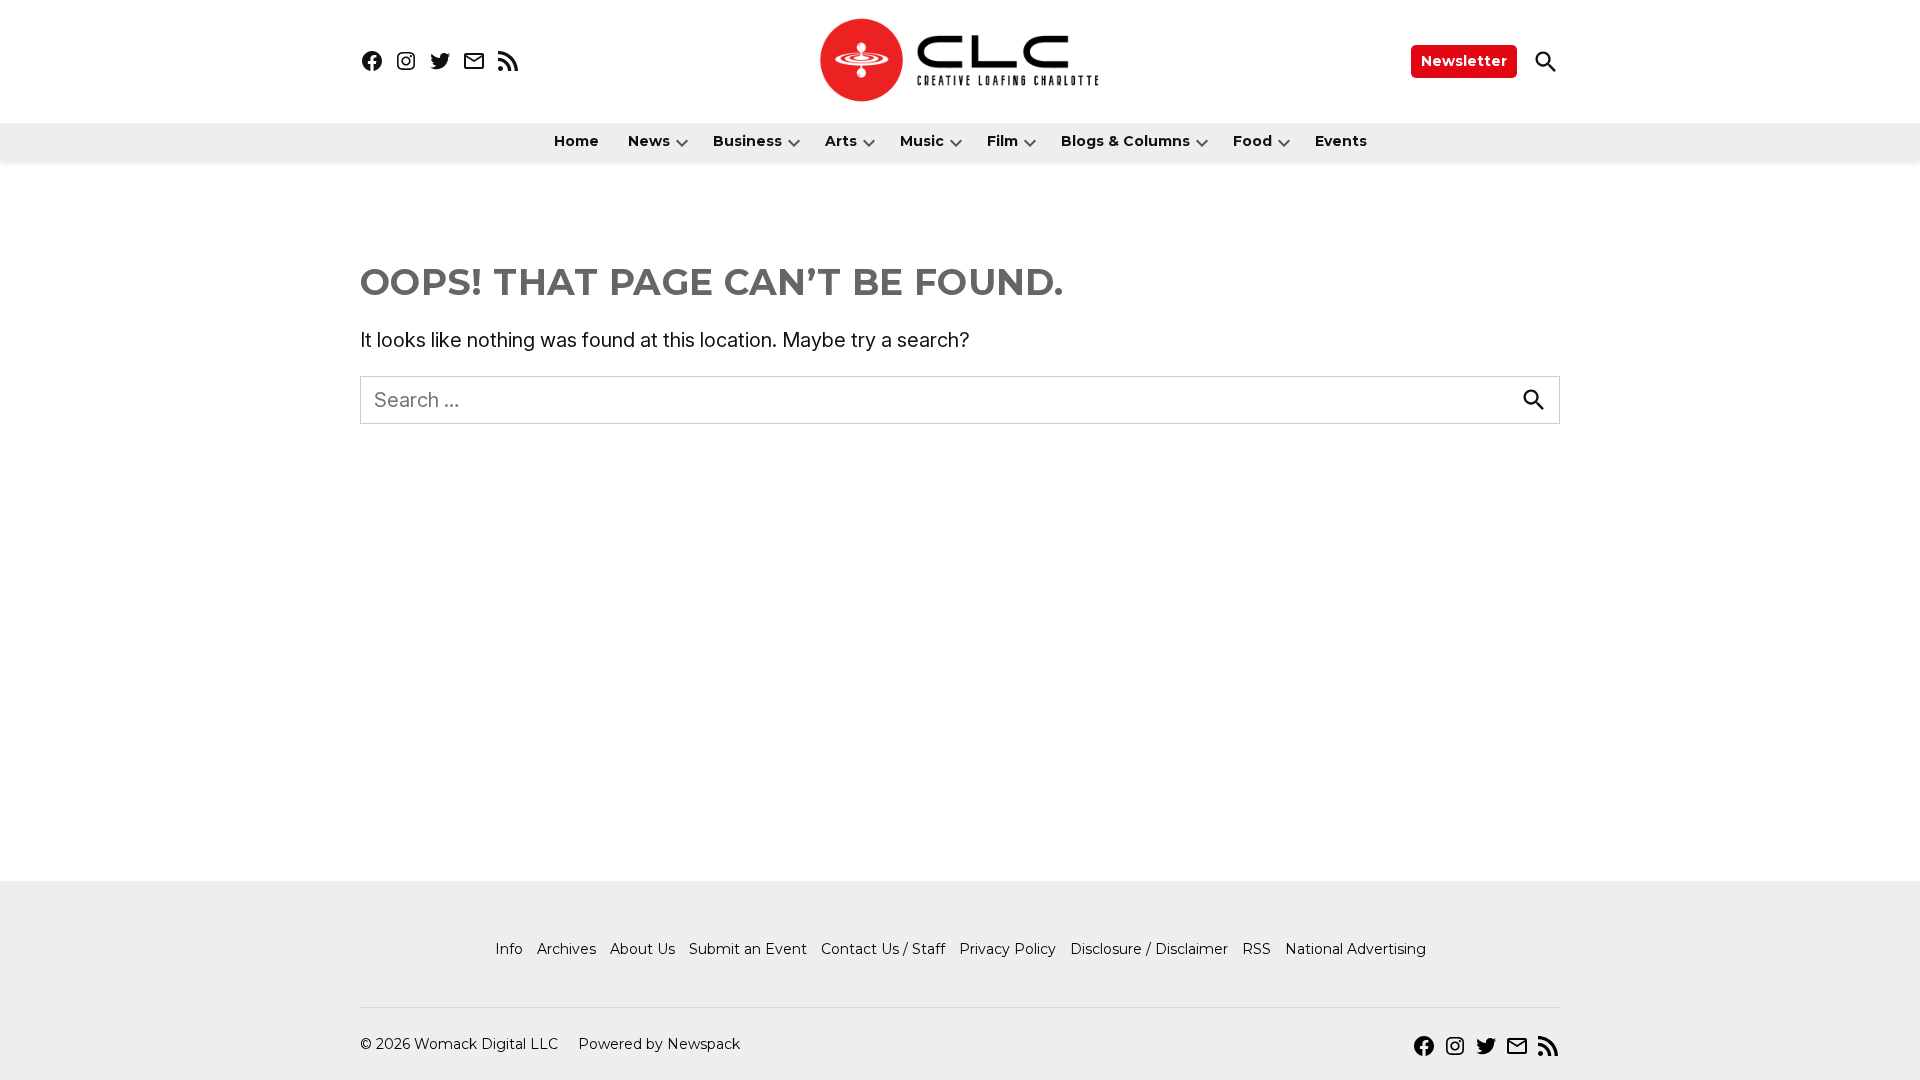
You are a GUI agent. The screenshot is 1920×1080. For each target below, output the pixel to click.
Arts (841, 141)
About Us (642, 949)
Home (576, 141)
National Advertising (1355, 949)
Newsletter (1464, 61)
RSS (1256, 949)
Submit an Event (748, 949)
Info (509, 949)
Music (922, 141)
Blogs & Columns (1125, 141)
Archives (566, 949)
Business (747, 141)
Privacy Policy (1007, 949)
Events (1341, 141)
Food (1252, 141)
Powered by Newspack (659, 1044)
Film (1002, 141)
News (649, 141)
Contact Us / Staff (883, 949)
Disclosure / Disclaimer (1149, 949)
